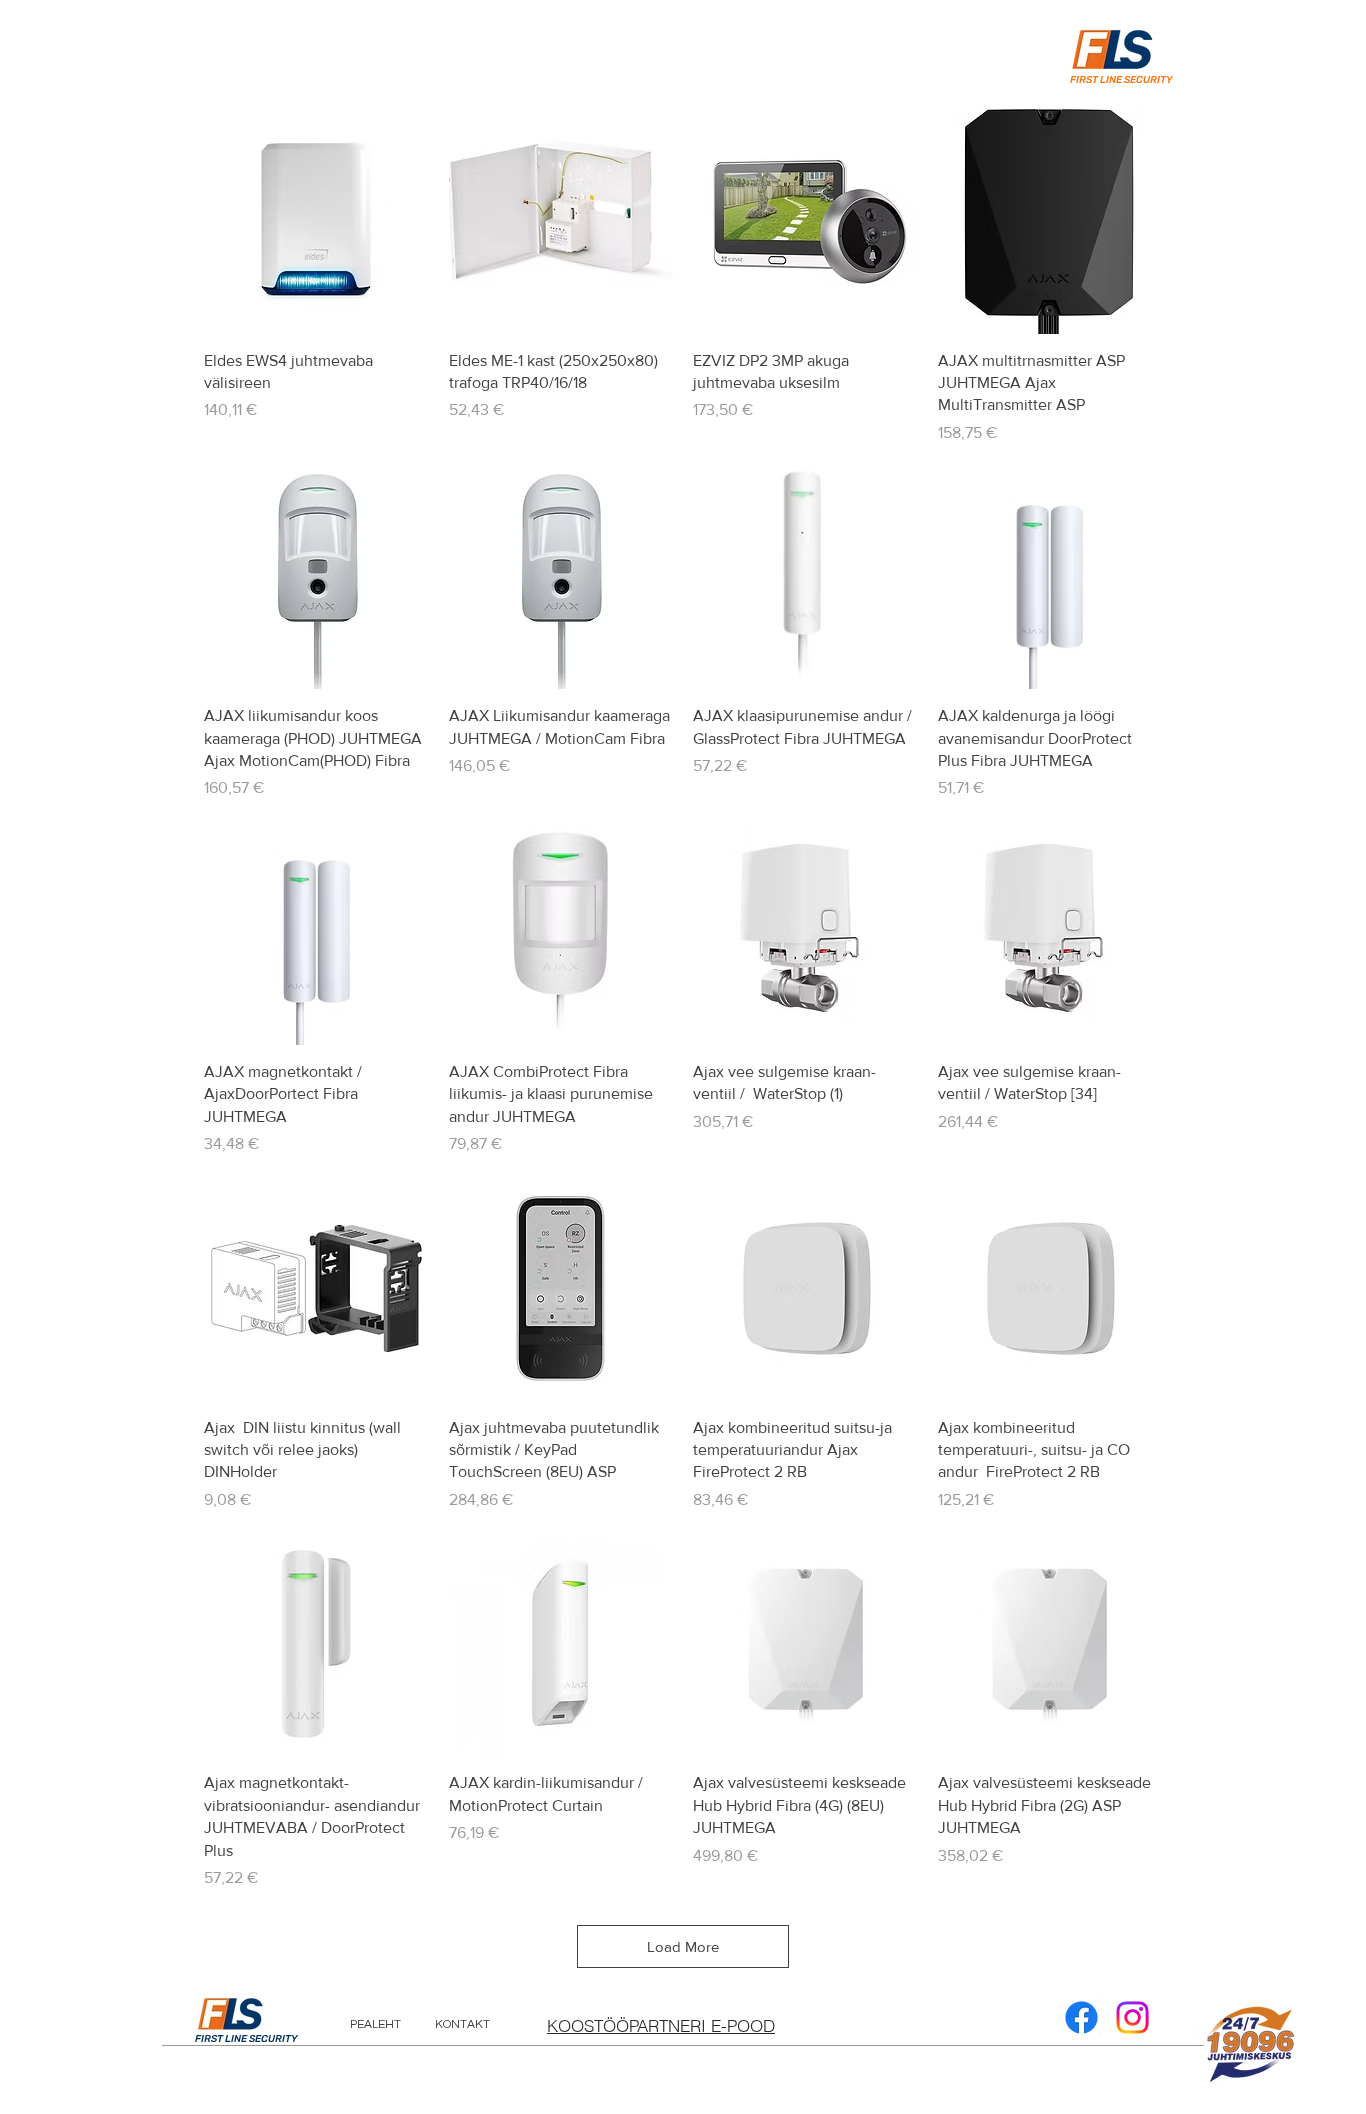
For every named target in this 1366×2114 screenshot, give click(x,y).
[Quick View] (316, 221)
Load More (683, 1946)
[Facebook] (1081, 2017)
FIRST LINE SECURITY (246, 2039)
